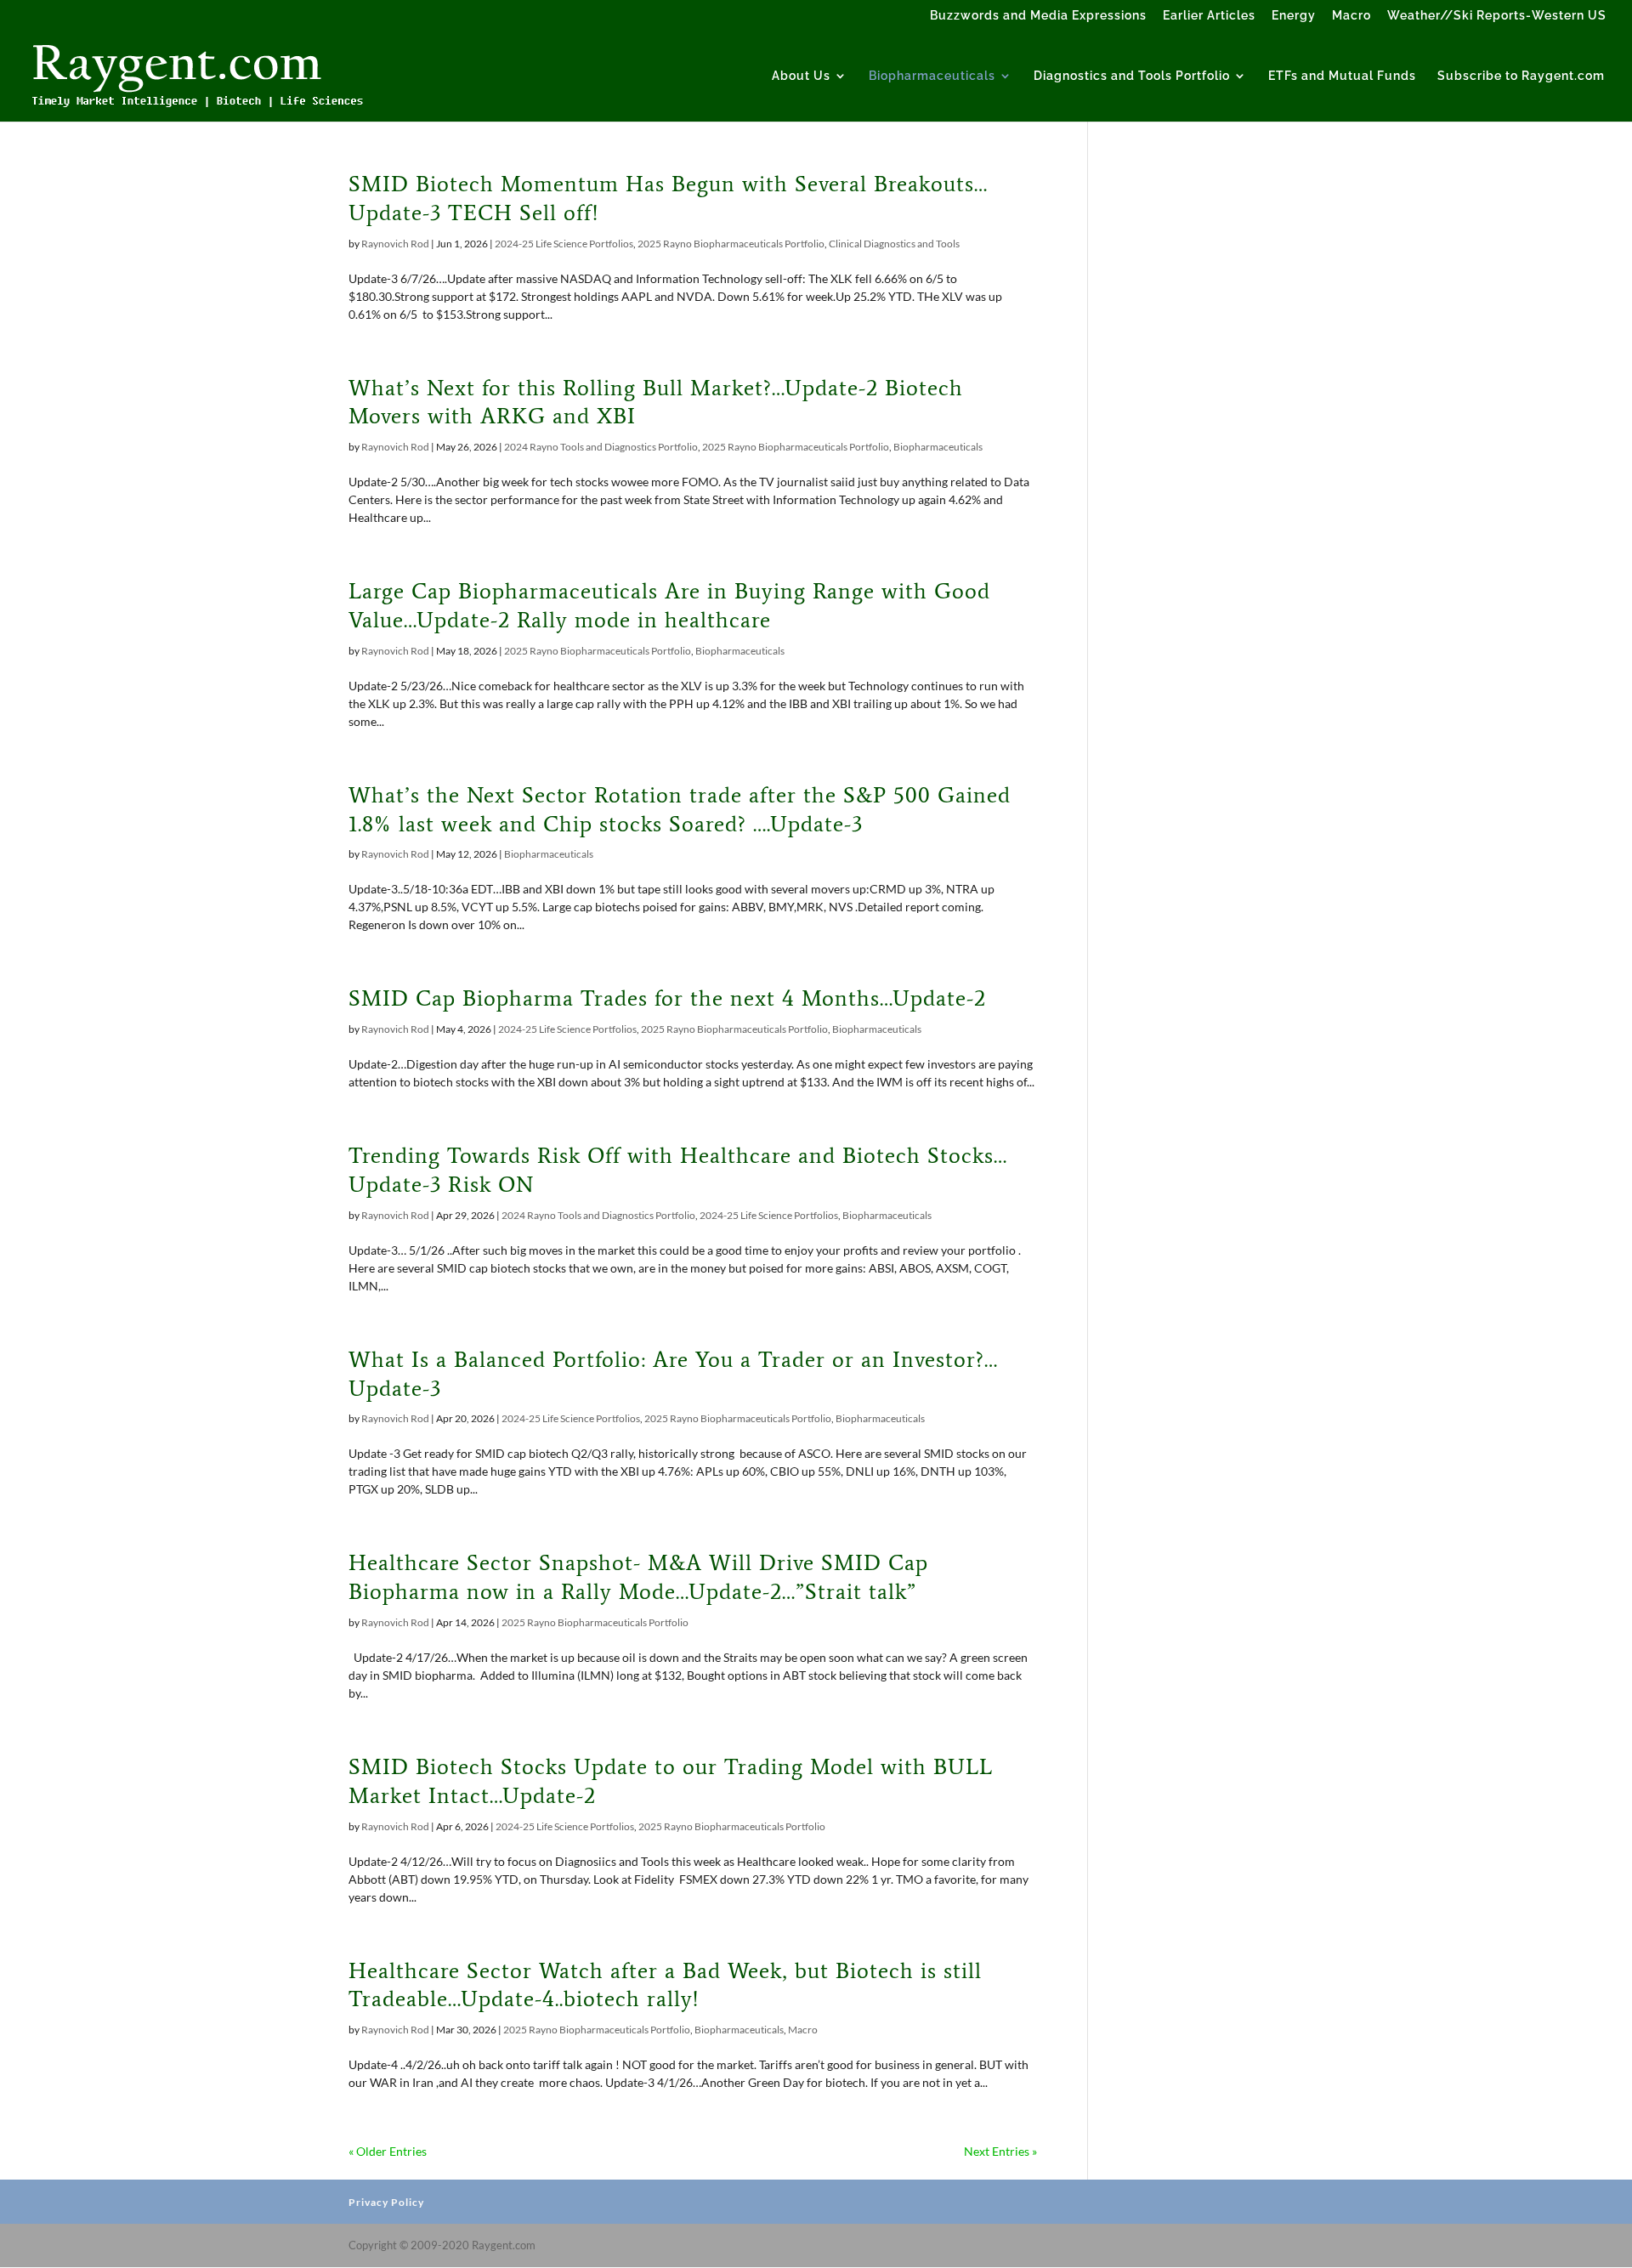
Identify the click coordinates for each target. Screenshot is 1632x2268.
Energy (1294, 16)
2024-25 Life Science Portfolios (564, 244)
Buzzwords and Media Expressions (1038, 16)
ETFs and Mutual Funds (1342, 76)
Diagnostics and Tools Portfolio (1132, 76)
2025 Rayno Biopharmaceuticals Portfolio (731, 244)
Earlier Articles (1209, 16)
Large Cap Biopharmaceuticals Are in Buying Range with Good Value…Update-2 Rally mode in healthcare (669, 605)
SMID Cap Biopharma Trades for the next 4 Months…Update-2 (667, 998)
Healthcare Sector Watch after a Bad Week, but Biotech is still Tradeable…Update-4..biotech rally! (665, 1985)
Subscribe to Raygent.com (1521, 76)
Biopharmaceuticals (932, 76)
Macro (1351, 16)
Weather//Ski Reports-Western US (1497, 16)
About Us (801, 76)
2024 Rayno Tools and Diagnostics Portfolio (601, 447)
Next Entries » (1000, 2151)
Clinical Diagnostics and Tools (894, 244)
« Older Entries (388, 2151)
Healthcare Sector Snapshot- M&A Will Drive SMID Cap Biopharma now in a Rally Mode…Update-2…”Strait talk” (638, 1577)
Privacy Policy (386, 2202)
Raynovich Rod (395, 244)
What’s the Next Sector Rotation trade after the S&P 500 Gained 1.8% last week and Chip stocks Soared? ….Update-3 (680, 809)
